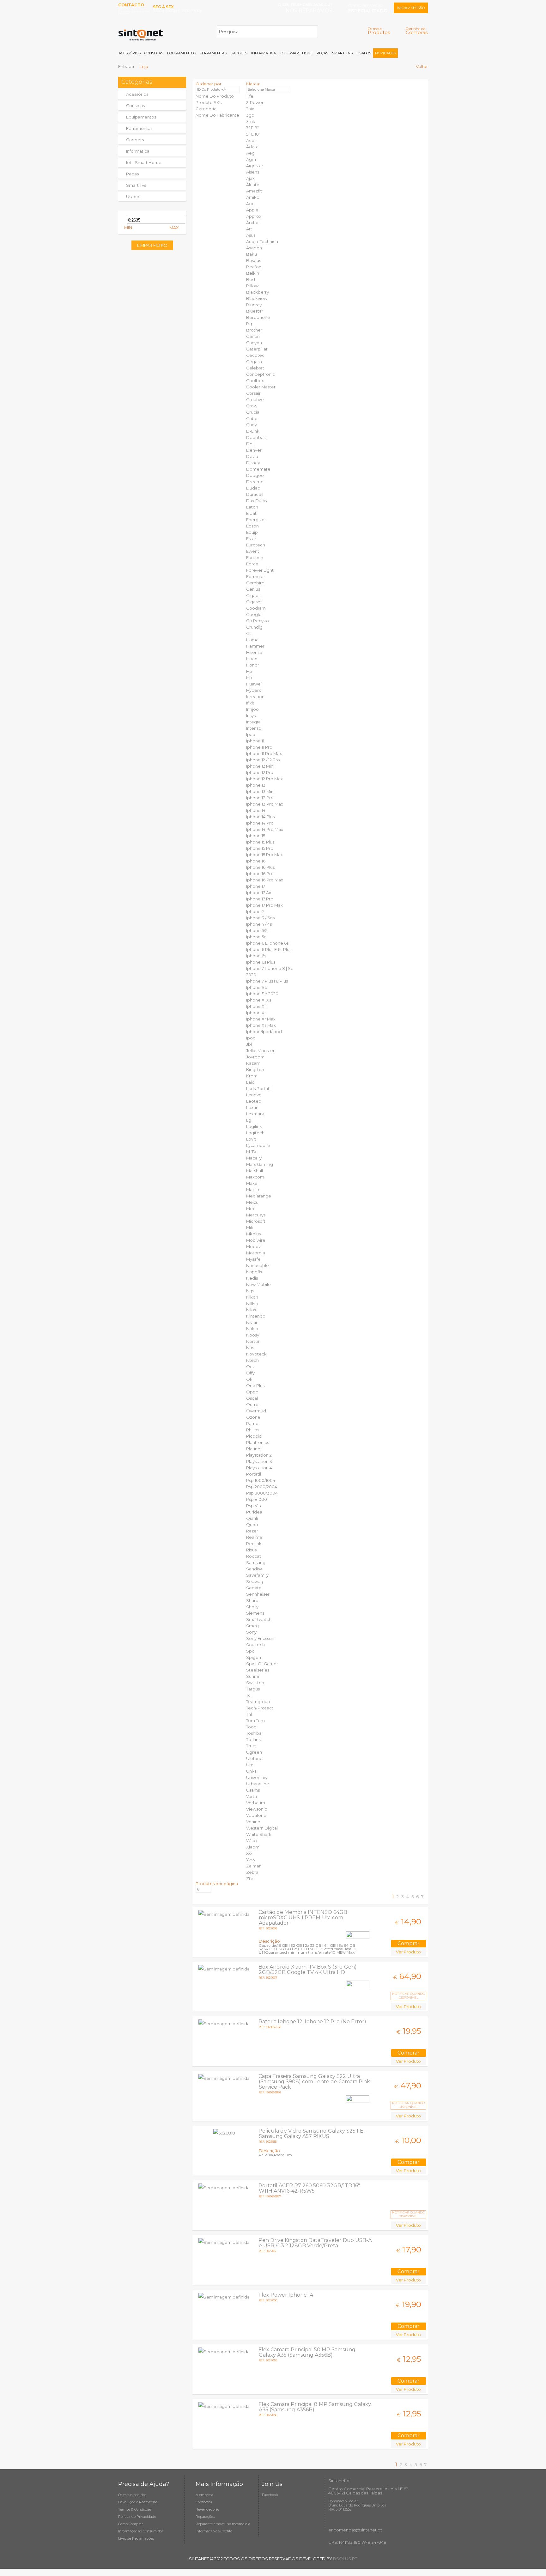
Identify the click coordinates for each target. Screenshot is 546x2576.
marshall (255, 1171)
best (251, 279)
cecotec (255, 355)
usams (253, 1790)
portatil (254, 1474)
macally (254, 1158)
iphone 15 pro (260, 848)
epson (252, 526)
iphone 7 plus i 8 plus (267, 981)
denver (254, 450)
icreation (255, 697)
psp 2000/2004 (262, 1487)
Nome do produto (215, 96)
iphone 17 (256, 886)
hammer (255, 646)
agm (251, 159)
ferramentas (139, 128)
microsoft (256, 1221)
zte (250, 1879)
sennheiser (258, 1594)
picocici (254, 1436)
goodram (256, 608)
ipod (251, 1038)
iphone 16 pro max (265, 880)
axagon (254, 248)
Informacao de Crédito (214, 2531)
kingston (255, 1069)
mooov (253, 1246)
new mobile (258, 1284)
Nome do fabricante (217, 115)
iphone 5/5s (258, 930)
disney (253, 463)
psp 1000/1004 (261, 1480)
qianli (252, 1518)
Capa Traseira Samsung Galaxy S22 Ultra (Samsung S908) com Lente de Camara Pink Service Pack (314, 2082)
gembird (255, 583)
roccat (254, 1556)
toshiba (254, 1733)
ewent (253, 551)
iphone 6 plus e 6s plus (269, 949)
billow (252, 286)
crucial (253, 412)
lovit (251, 1139)
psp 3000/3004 (262, 1493)
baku (252, 254)
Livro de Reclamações (136, 2538)
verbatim (256, 1803)
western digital (262, 1828)
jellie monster (260, 1050)
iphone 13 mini (260, 791)
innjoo (252, 709)
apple (252, 210)
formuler (256, 576)
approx (254, 216)
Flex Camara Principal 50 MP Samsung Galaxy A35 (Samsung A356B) (307, 2352)
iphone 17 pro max (264, 905)
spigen (254, 1657)
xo (249, 1853)
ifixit (250, 703)
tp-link (254, 1739)
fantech (255, 557)
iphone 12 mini (260, 766)
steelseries (258, 1670)
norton (253, 1341)
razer (252, 1531)
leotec (254, 1101)
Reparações (205, 2517)
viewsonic (257, 1809)
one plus (255, 1385)
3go (250, 115)
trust (251, 1746)
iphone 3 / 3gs (260, 918)
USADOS (364, 53)
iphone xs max (261, 1025)
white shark (259, 1834)
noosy (253, 1335)
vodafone (256, 1815)
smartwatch (259, 1619)
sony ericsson (260, 1638)
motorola (256, 1253)
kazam (253, 1063)
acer (251, 140)
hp (249, 671)
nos (250, 1348)
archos (253, 222)
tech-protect (260, 1708)
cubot (253, 418)
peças (132, 174)
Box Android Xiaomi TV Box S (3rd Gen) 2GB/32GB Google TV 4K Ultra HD (308, 1970)
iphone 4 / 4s (259, 924)
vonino (253, 1822)
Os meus (379, 31)
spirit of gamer (262, 1664)
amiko (253, 197)
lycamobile (258, 1145)
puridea (254, 1512)
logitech (255, 1133)
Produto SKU (209, 102)
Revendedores (207, 2509)
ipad (251, 734)
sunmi (253, 1676)
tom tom (255, 1720)
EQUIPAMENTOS (182, 53)
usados (134, 197)
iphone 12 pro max (264, 779)
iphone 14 (256, 810)
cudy (252, 425)
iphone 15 (256, 836)
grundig (254, 627)
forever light (260, 570)
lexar (252, 1107)
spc (250, 1651)
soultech (255, 1645)
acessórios (137, 94)
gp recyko (258, 621)
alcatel (253, 185)
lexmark (255, 1114)
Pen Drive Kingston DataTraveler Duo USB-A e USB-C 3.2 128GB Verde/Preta (315, 2243)
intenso (254, 728)
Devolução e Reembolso (138, 2502)
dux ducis (256, 501)
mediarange (259, 1196)
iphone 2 (255, 911)
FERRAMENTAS (213, 53)
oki (250, 1379)
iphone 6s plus (261, 962)
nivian (252, 1322)
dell (250, 444)
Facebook (270, 2495)
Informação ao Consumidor (141, 2531)
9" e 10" (253, 134)
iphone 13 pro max (265, 804)
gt (249, 633)
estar (251, 539)
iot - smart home (144, 162)
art (249, 229)
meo (251, 1209)
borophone (258, 317)
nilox (251, 1310)
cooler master (261, 387)
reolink (254, 1544)
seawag (255, 1581)
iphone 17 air (259, 892)
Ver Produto (408, 1952)
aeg (250, 153)
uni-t (251, 1771)
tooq (251, 1727)
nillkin (252, 1303)
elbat (251, 513)
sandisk (254, 1569)
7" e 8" (252, 128)
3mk (251, 121)
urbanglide (258, 1784)
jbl (249, 1044)
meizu (252, 1202)
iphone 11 (255, 741)
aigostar (255, 166)
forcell (253, 564)
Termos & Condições (135, 2509)
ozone (253, 1417)
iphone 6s (256, 956)
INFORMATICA (264, 53)
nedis (252, 1278)
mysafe (253, 1259)
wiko (252, 1841)
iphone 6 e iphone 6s (267, 943)
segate (254, 1588)
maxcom (255, 1177)
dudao (253, 488)
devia (252, 456)
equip (252, 532)
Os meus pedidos (132, 2495)
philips (253, 1430)
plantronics (258, 1442)
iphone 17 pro (260, 899)
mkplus (253, 1234)
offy (250, 1373)
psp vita (254, 1506)
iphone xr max (261, 1019)
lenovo (254, 1095)
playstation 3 (259, 1461)
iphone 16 (256, 861)
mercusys (256, 1215)
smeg (252, 1626)
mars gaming (260, 1164)
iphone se (257, 987)
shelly (252, 1607)
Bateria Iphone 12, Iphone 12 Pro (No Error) (312, 2022)
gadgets (135, 140)
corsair (253, 393)
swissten (255, 1683)
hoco (252, 659)
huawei (254, 684)
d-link (253, 431)
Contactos (204, 2502)
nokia (252, 1329)
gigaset (254, 602)
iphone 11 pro (259, 747)
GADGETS (239, 53)
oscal (252, 1398)
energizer (256, 520)
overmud (256, 1411)
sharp (252, 1600)
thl (249, 1714)
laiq (250, 1082)
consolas (135, 106)
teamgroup (258, 1702)
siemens (255, 1613)
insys (251, 716)
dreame (255, 482)
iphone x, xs (259, 1000)
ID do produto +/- (211, 89)
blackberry (258, 292)
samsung (256, 1562)
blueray (254, 305)
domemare (258, 469)
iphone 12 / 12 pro (263, 760)
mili (249, 1227)
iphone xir (257, 1006)
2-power (255, 102)
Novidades (385, 53)
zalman (254, 1866)
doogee (255, 475)
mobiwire (256, 1240)
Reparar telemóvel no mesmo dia (223, 2524)
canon (253, 336)
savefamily (257, 1575)
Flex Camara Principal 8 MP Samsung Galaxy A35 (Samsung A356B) (315, 2407)
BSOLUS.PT (345, 2559)
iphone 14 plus (260, 817)
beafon (254, 267)
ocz (250, 1367)
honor (253, 665)
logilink (254, 1126)
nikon (252, 1297)
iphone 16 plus (260, 867)
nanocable (258, 1265)
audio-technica (262, 241)
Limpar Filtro (152, 245)
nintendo (256, 1316)
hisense (254, 652)
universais (256, 1777)
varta (252, 1796)
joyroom (255, 1057)
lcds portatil (259, 1088)
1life (250, 96)
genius (253, 589)
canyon (254, 343)
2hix (250, 109)
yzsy (251, 1860)
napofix (254, 1272)
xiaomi (253, 1847)
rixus (251, 1550)
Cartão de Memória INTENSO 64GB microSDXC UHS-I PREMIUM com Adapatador (303, 1918)
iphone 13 (256, 785)
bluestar (255, 311)
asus (251, 235)
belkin (253, 273)
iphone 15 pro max (264, 855)
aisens (253, 172)
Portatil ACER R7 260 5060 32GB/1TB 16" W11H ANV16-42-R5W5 (309, 2188)
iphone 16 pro (260, 874)
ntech (252, 1360)
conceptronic (261, 374)
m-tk (251, 1152)
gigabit (254, 595)
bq (249, 324)
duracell (255, 494)
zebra (252, 1872)
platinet (254, 1449)
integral (254, 722)
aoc (250, 204)
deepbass (257, 437)
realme (254, 1537)
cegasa (254, 362)
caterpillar (257, 349)
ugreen (254, 1752)
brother (254, 330)
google (254, 614)
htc (250, 678)
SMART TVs (342, 53)
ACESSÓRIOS (130, 53)
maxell (253, 1183)
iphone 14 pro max (265, 829)
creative (255, 399)
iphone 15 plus (260, 842)
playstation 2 (259, 1455)
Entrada (126, 66)
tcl (249, 1695)
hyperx (254, 690)
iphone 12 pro (260, 772)
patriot (253, 1423)
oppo (252, 1392)
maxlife (253, 1190)
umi (250, 1765)
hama (252, 640)
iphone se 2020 (262, 994)
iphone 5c (256, 937)
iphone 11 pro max (264, 753)
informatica (138, 151)
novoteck (256, 1354)
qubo (252, 1525)
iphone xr (256, 1013)
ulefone (254, 1758)
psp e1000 (257, 1499)
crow (252, 406)
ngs (250, 1291)
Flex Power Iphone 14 (286, 2295)
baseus (254, 260)
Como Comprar (130, 2524)
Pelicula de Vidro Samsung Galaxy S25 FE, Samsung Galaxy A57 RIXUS (311, 2134)
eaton (252, 507)
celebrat (255, 368)
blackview (257, 298)
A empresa (204, 2495)
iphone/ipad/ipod (264, 1032)
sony (251, 1632)
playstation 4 (259, 1468)
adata (252, 147)
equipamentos (141, 117)
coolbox (255, 381)
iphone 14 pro (260, 823)
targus (253, 1689)
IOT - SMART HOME (296, 53)
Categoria (206, 109)
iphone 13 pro (260, 798)
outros (253, 1404)
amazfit (254, 191)
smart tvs (136, 185)
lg (249, 1120)
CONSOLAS (154, 53)
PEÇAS (322, 53)
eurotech (256, 545)
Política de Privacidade (137, 2517)
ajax (250, 178)
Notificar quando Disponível (409, 1996)
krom (252, 1076)
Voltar (422, 66)
